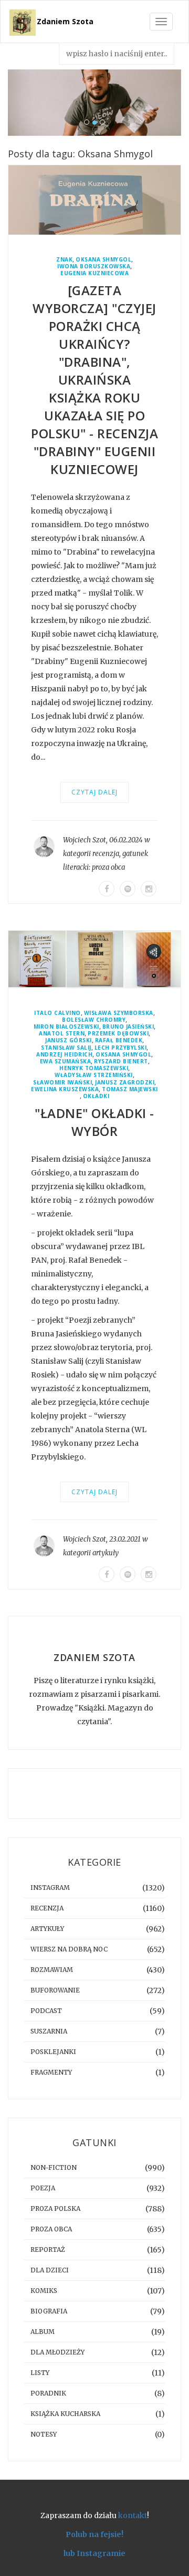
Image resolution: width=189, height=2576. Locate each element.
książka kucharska (65, 2414)
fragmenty (51, 2072)
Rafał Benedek (119, 1040)
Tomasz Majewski (130, 1089)
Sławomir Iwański (62, 1083)
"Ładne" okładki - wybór (94, 1122)
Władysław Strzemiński (94, 1075)
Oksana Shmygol (103, 260)
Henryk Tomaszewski (94, 1068)
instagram (50, 1888)
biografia (49, 2311)
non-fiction (54, 2167)
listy (40, 2373)
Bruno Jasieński (128, 1027)
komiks (44, 2291)
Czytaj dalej (94, 792)
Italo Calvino (57, 1013)
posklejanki (53, 2052)
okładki (96, 1096)
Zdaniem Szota (65, 21)
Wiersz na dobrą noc (69, 1949)
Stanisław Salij (66, 1048)
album (43, 2332)
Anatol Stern (62, 1034)
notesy (44, 2434)
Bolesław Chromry (94, 1020)
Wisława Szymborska (119, 1013)
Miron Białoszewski (66, 1027)
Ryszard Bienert (121, 1061)
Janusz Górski (69, 1040)
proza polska (55, 2208)
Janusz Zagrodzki (125, 1083)
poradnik (48, 2393)
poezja (43, 2188)
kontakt (133, 2515)
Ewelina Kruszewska (65, 1089)
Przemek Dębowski (118, 1034)
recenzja (106, 854)
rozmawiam (52, 1970)
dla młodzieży (57, 2352)
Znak (64, 260)
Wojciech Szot (85, 840)
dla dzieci (50, 2270)
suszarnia (49, 2031)
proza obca (108, 867)
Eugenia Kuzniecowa (94, 273)
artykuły (106, 1553)
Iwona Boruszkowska (94, 266)
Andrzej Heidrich (64, 1055)
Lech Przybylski (121, 1048)
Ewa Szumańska (66, 1061)
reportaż (48, 2250)
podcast (46, 2011)
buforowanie (55, 1990)
